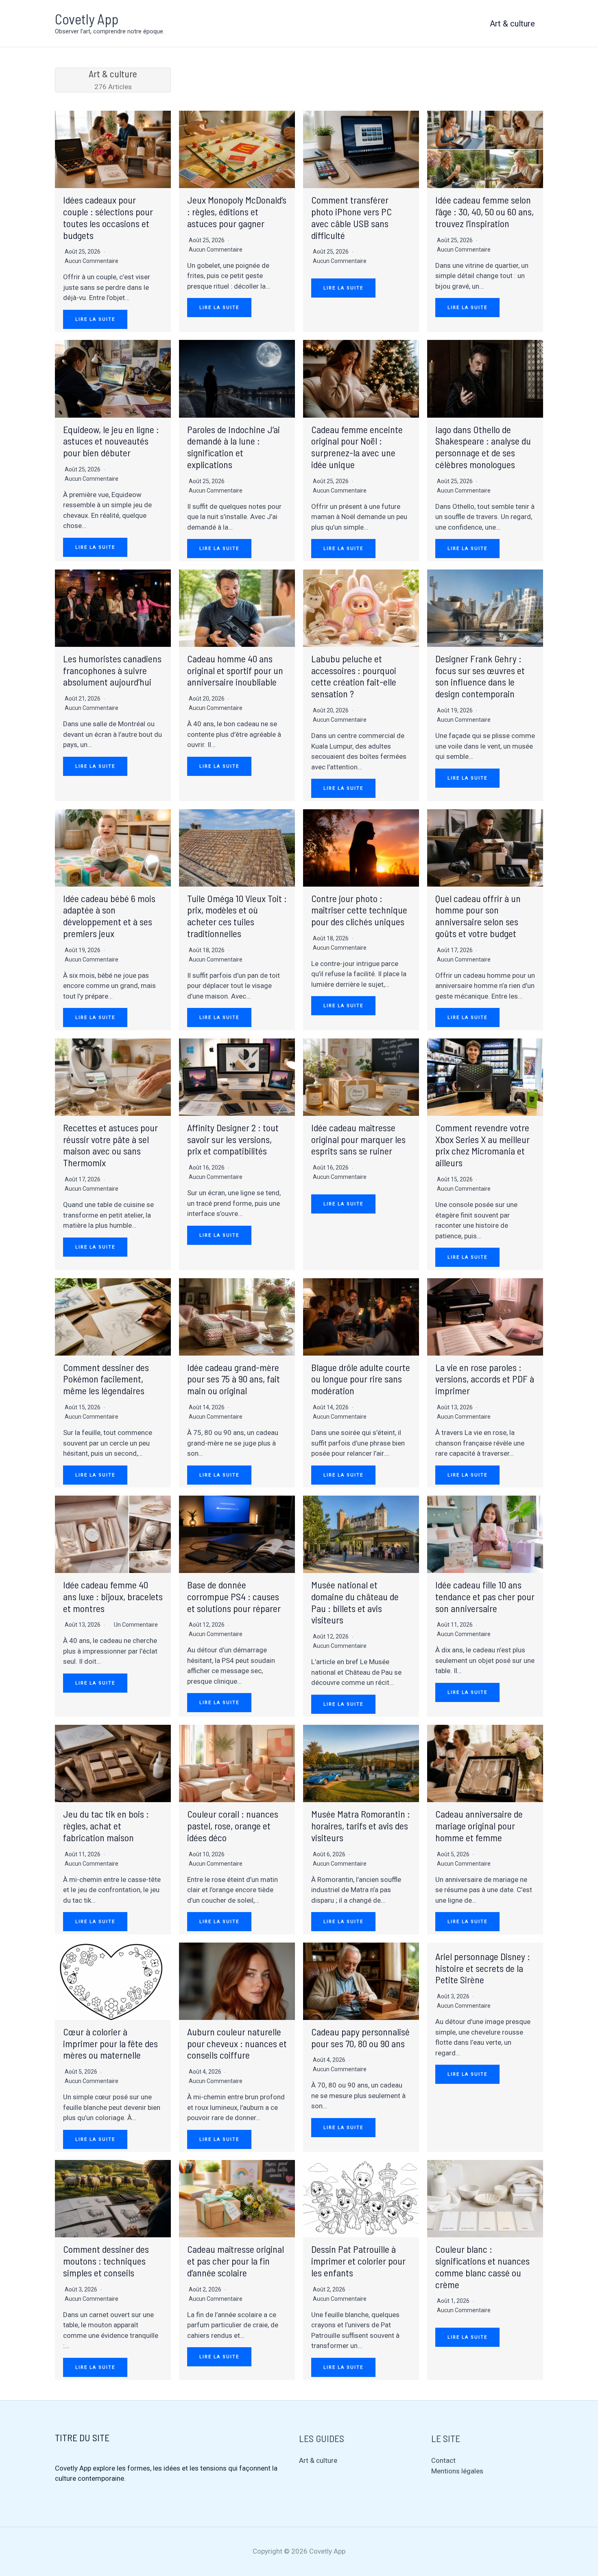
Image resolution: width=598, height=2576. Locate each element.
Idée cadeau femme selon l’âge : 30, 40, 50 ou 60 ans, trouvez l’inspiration (485, 211)
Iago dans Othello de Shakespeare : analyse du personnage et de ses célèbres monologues (483, 447)
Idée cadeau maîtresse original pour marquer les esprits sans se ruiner (358, 1139)
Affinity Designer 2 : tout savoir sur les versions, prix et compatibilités (233, 1139)
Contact (443, 2460)
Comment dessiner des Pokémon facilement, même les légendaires (106, 1379)
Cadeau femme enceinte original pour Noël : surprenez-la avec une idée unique (357, 447)
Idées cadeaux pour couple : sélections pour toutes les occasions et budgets (108, 217)
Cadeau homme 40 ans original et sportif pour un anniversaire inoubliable (235, 670)
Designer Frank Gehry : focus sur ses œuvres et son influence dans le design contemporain (480, 676)
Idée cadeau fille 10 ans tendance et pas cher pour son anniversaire (485, 1596)
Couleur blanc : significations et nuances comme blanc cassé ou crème (482, 2266)
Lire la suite (95, 319)
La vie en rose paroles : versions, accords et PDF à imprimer (485, 1379)
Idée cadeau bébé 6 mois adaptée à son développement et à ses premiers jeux (109, 916)
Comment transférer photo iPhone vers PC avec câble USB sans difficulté (351, 217)
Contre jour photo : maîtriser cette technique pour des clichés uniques (359, 910)
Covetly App (87, 19)
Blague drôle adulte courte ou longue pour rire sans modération (361, 1379)
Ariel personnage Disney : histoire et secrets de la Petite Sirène (483, 1968)
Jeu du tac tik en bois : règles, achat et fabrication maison (106, 1826)
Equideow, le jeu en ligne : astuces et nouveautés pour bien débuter (111, 441)
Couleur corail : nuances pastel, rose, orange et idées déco (233, 1826)
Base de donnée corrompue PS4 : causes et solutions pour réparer (234, 1596)
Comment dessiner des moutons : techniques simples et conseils (106, 2261)
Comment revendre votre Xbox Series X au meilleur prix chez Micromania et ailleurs (482, 1145)
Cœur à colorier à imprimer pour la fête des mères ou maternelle (110, 2043)
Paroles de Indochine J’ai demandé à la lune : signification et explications (234, 447)
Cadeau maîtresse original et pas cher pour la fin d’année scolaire (236, 2261)
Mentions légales (457, 2471)
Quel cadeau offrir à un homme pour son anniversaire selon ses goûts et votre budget (478, 916)
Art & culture (512, 24)
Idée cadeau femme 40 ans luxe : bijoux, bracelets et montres (113, 1596)
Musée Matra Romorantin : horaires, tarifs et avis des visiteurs (361, 1826)
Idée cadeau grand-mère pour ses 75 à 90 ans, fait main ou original (234, 1379)
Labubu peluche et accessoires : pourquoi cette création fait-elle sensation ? (354, 676)
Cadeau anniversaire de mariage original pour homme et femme (479, 1826)
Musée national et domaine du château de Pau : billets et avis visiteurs (355, 1602)
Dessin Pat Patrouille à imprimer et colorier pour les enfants (358, 2261)
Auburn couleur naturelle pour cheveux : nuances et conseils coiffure (237, 2043)
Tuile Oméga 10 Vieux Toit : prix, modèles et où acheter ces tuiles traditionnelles (237, 916)
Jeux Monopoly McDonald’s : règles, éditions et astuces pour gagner (237, 211)
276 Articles (113, 79)
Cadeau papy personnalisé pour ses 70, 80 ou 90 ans (360, 2037)
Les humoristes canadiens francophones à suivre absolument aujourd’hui (112, 670)
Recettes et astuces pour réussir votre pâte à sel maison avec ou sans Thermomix (110, 1145)
